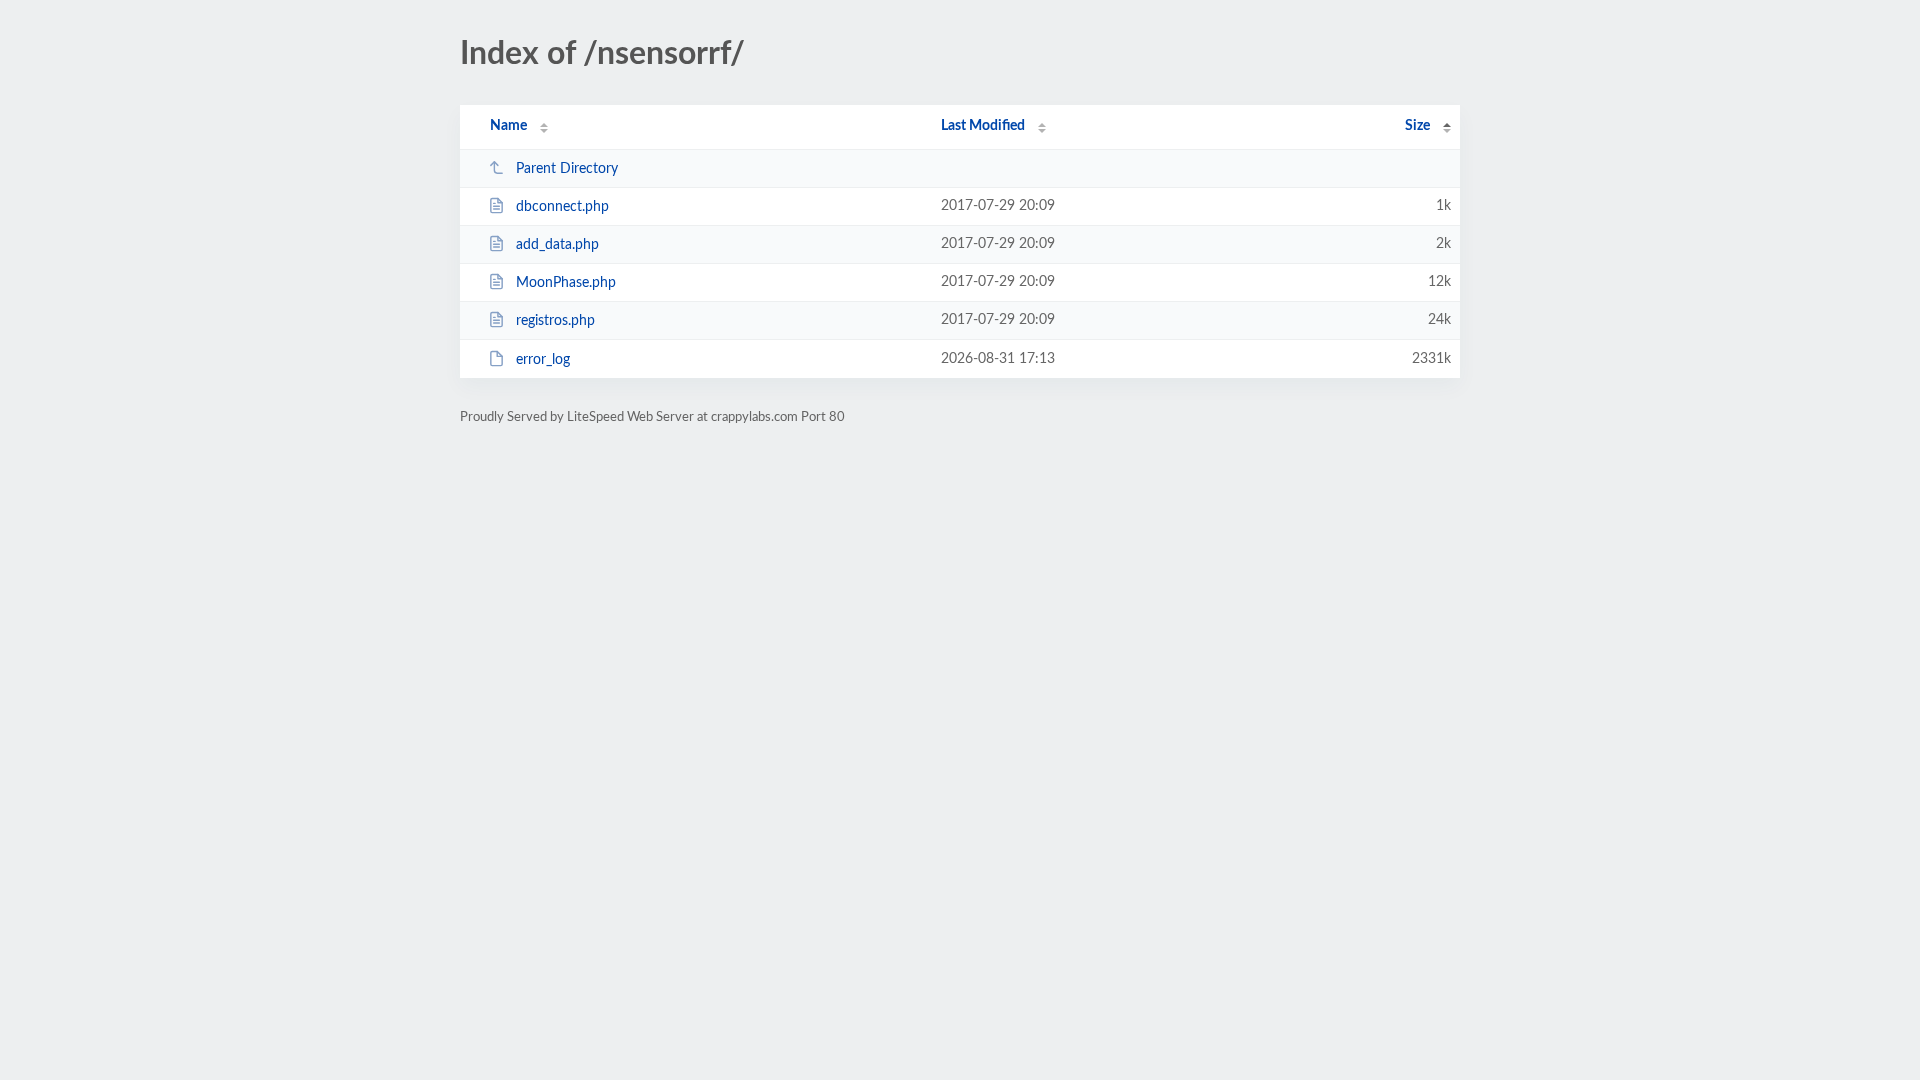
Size (1417, 126)
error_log (543, 360)
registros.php (555, 321)
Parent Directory (567, 169)
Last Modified (983, 126)
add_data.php (557, 245)
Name (508, 126)
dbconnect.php (562, 207)
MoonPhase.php (566, 283)
